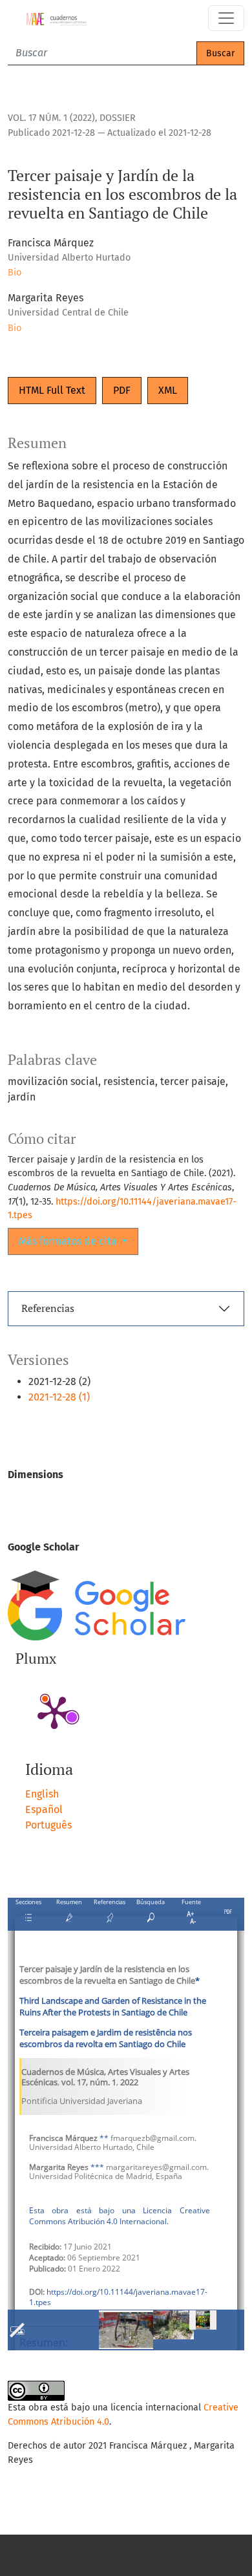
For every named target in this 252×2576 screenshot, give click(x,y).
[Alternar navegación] (226, 18)
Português (48, 1825)
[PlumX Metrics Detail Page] (54, 1712)
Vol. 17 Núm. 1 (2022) (51, 118)
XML (168, 390)
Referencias (48, 1308)
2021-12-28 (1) (59, 1397)
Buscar (220, 53)
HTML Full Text (52, 390)
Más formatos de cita (69, 1241)
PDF (122, 390)
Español (44, 1809)
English (42, 1794)
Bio (15, 273)
